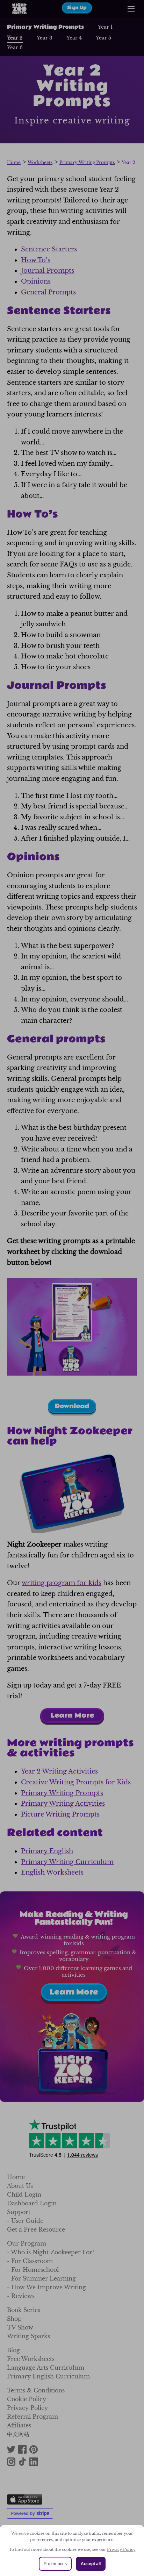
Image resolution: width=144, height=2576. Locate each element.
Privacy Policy (121, 2549)
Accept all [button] (91, 2564)
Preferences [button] (55, 2564)
